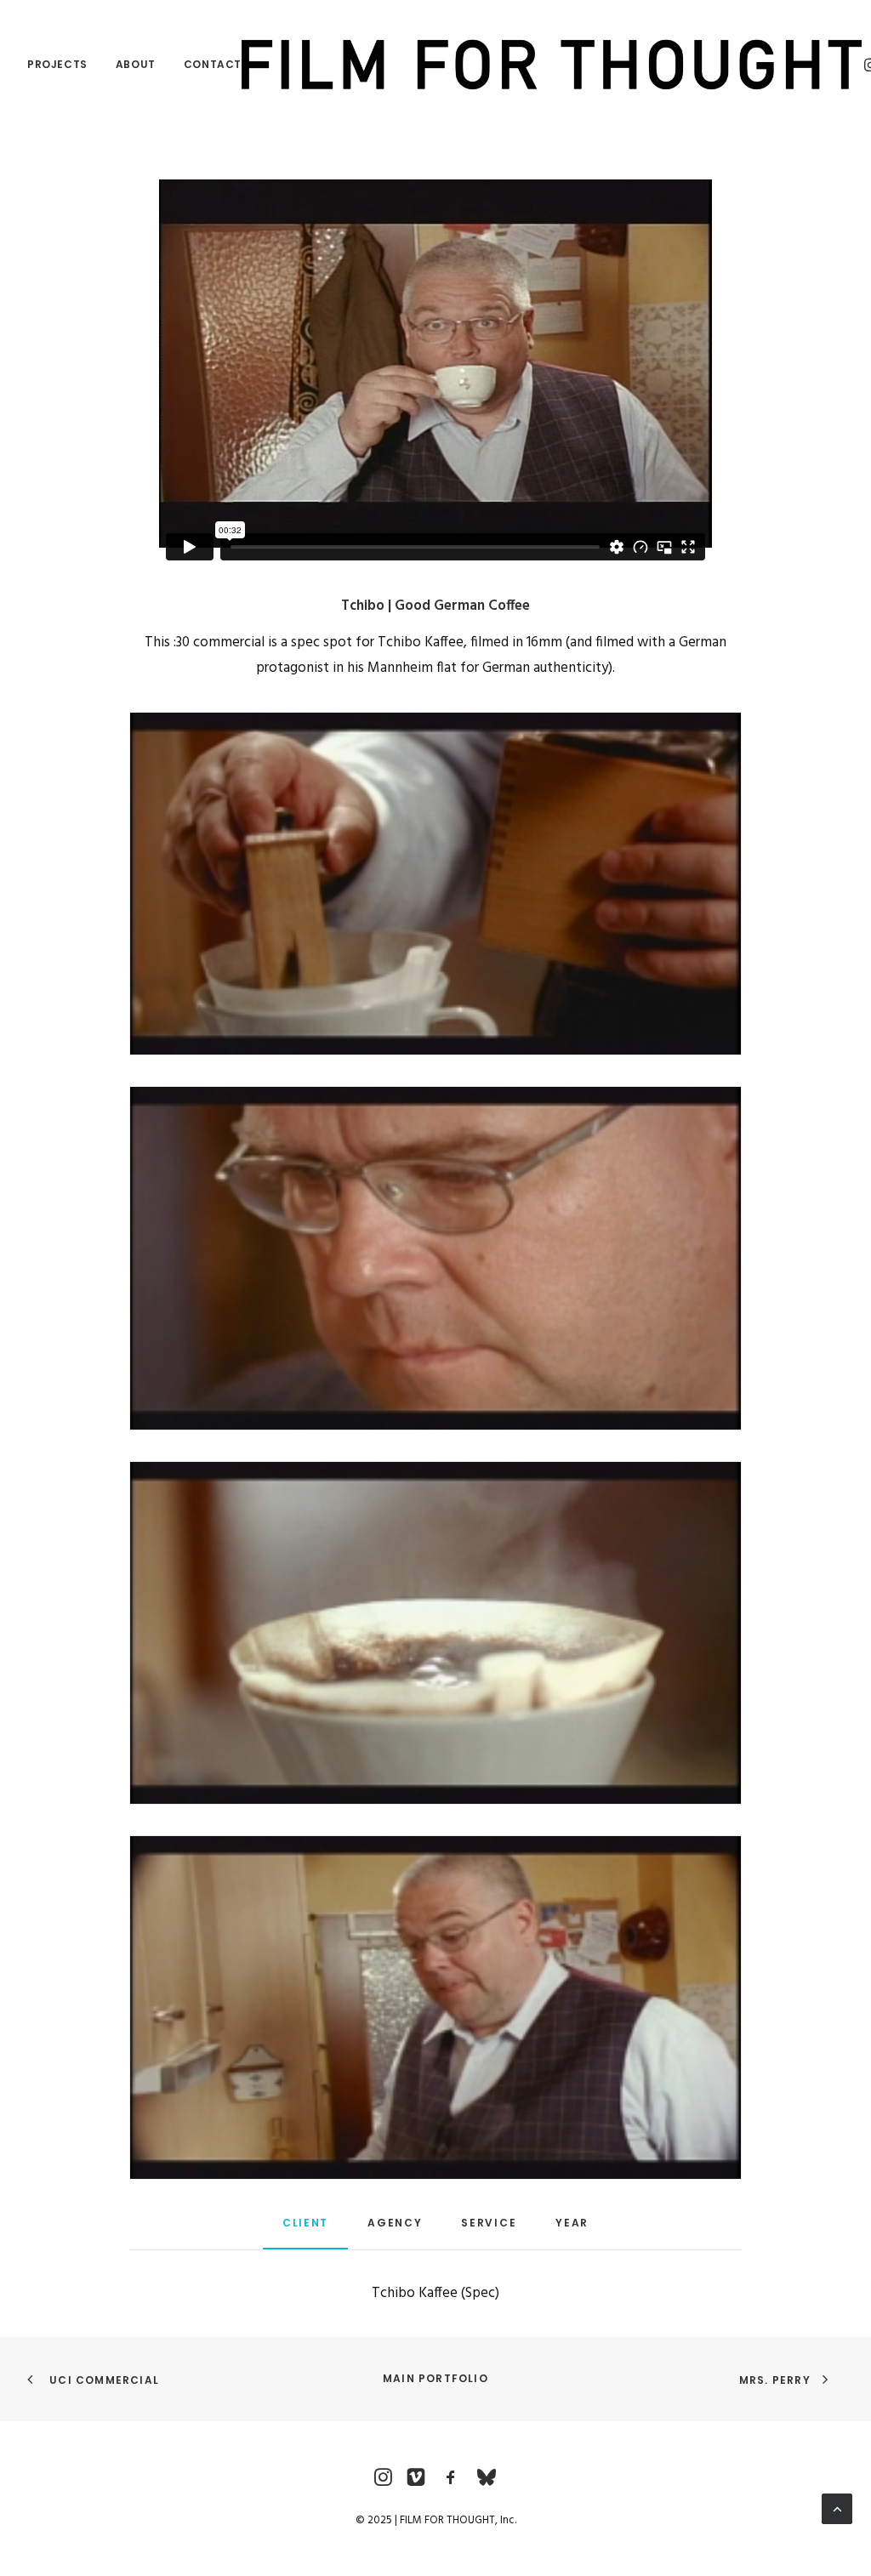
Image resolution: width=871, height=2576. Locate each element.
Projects (57, 64)
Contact (213, 64)
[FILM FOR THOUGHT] (552, 65)
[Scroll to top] (837, 2508)
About (136, 64)
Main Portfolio (435, 2378)
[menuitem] (63, 65)
